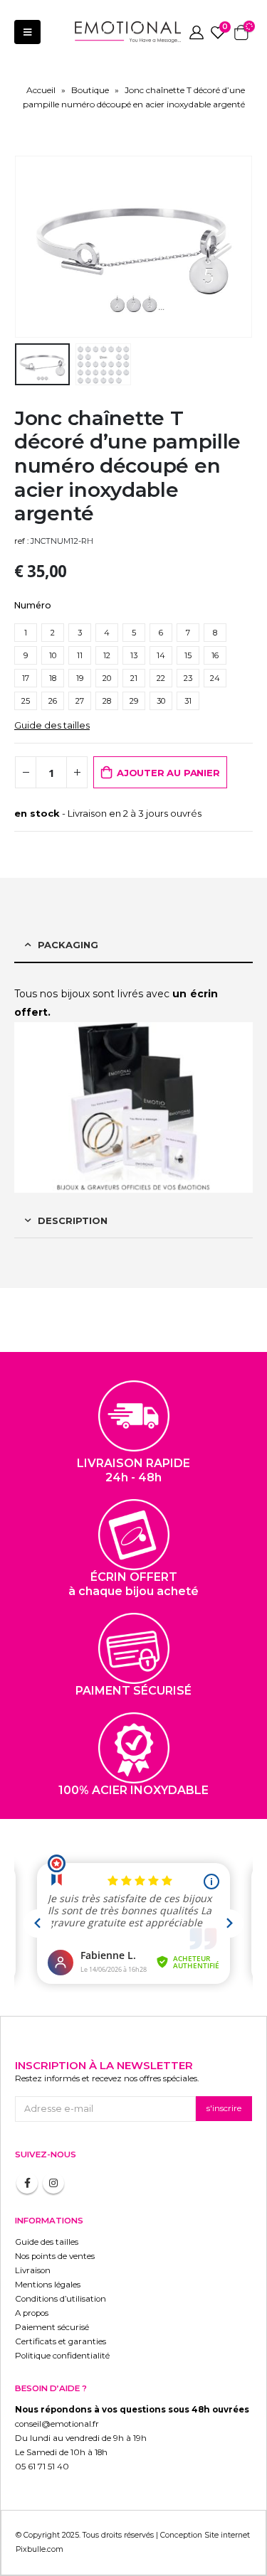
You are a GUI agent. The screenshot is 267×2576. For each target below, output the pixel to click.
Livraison (33, 2270)
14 (161, 655)
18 (53, 678)
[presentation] (32, 247)
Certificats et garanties (61, 2341)
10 (53, 655)
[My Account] (197, 32)
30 (161, 701)
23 (188, 678)
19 (80, 678)
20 (107, 678)
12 (107, 655)
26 (53, 701)
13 (134, 655)
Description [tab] (73, 1220)
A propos (32, 2313)
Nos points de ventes (55, 2256)
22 (161, 678)
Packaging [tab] (68, 945)
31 (188, 701)
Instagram (53, 2183)
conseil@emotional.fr (57, 2424)
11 (80, 655)
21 (134, 678)
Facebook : (27, 2183)
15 (188, 655)
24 (215, 678)
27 (80, 701)
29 (134, 701)
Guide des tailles (52, 725)
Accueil (41, 90)
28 (107, 701)
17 (26, 678)
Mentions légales (48, 2285)
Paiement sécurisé (52, 2327)
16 (215, 655)
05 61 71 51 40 (42, 2467)
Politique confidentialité (62, 2356)
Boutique (90, 90)
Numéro (33, 605)
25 (26, 701)
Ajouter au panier (168, 773)
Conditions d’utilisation (61, 2299)
